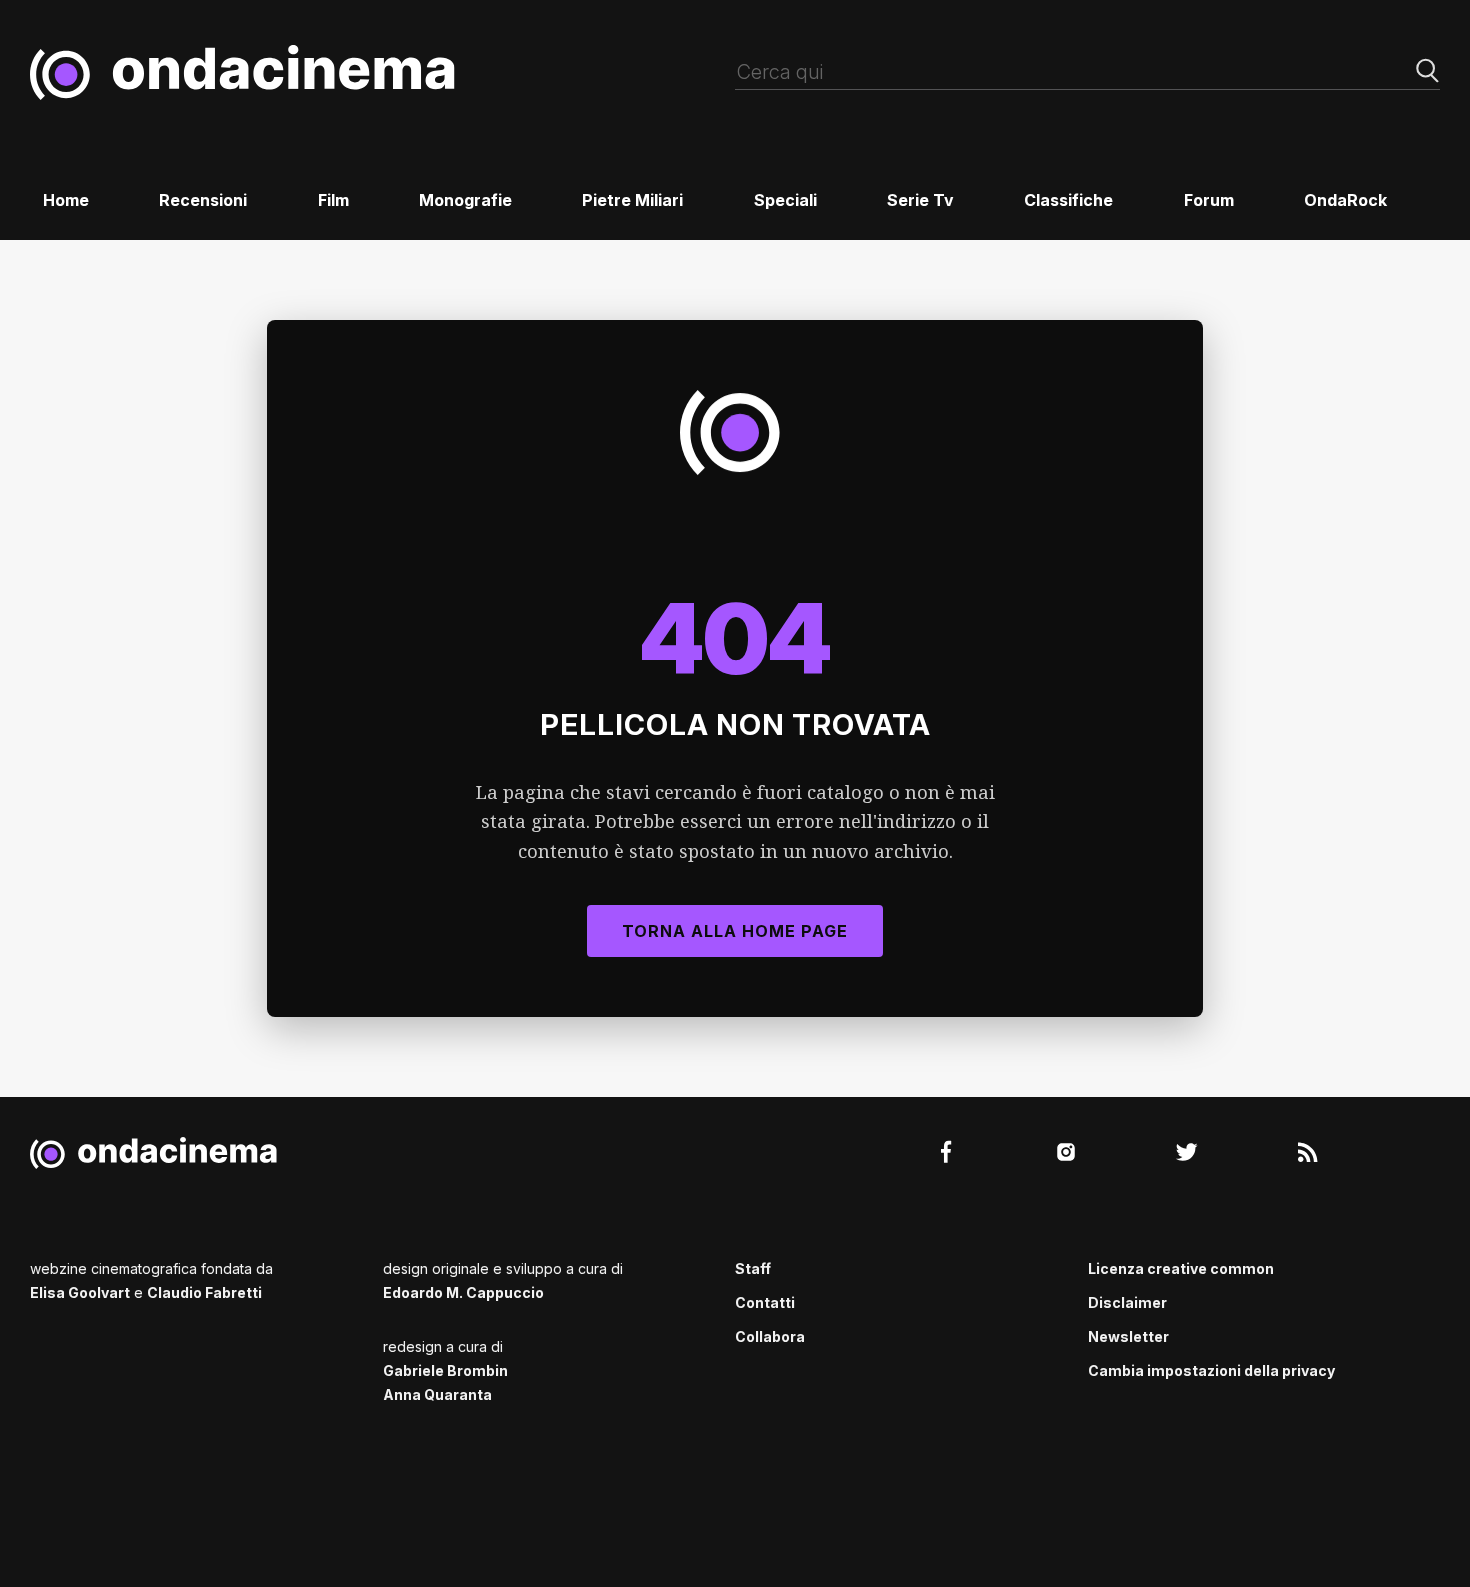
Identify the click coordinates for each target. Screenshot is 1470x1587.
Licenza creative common (1181, 1268)
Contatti (765, 1302)
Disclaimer (1127, 1302)
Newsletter (1128, 1336)
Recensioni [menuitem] (203, 200)
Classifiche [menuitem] (1068, 200)
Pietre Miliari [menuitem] (632, 200)
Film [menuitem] (333, 200)
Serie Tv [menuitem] (920, 200)
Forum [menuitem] (1209, 200)
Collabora (770, 1336)
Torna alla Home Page (735, 931)
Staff (753, 1268)
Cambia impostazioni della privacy (1211, 1370)
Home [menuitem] (66, 200)
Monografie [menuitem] (465, 200)
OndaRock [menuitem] (1345, 200)
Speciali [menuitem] (785, 200)
